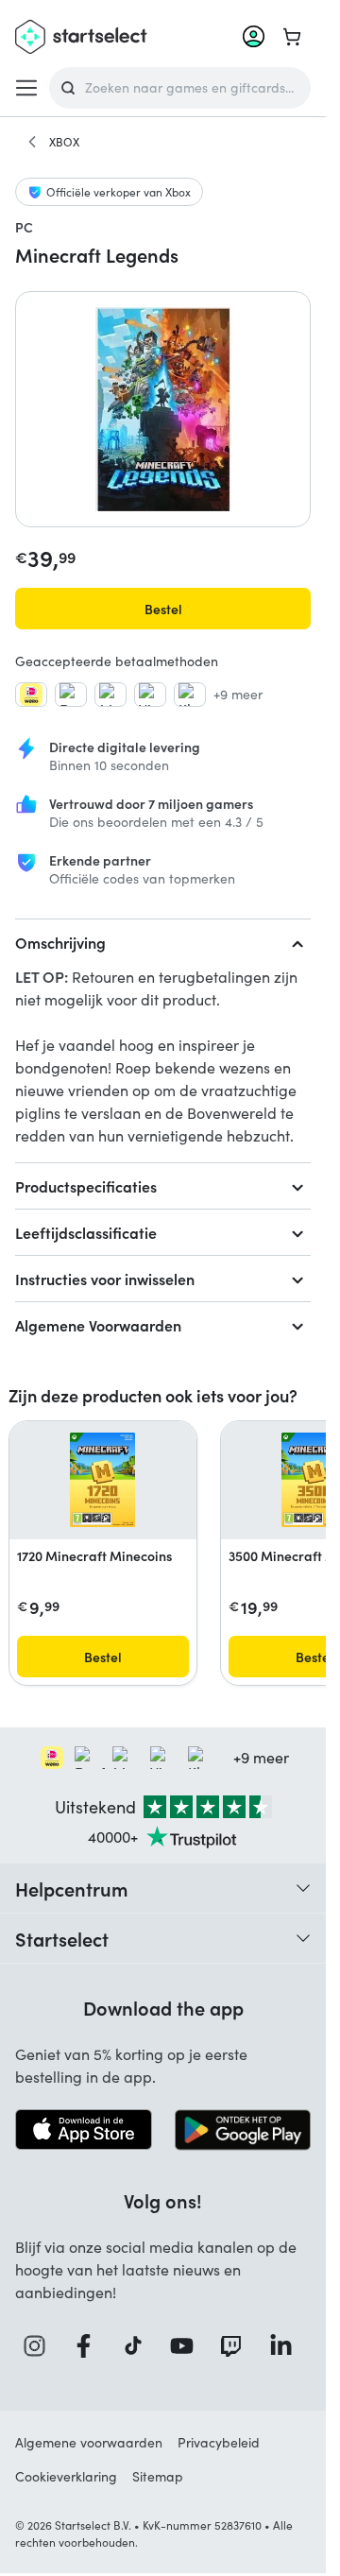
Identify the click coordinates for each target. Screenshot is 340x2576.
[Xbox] (32, 142)
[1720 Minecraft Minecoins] (102, 1480)
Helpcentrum (72, 1888)
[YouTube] (187, 2346)
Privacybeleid (219, 2442)
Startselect (62, 1938)
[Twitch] (236, 2346)
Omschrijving (60, 942)
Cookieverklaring (66, 2476)
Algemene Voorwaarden (98, 1325)
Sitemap (158, 2476)
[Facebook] (89, 2346)
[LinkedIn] (286, 2346)
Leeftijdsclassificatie (86, 1232)
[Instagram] (40, 2346)
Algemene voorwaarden (89, 2442)
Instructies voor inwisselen (105, 1279)
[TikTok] (138, 2346)
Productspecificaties (86, 1186)
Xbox (64, 142)
